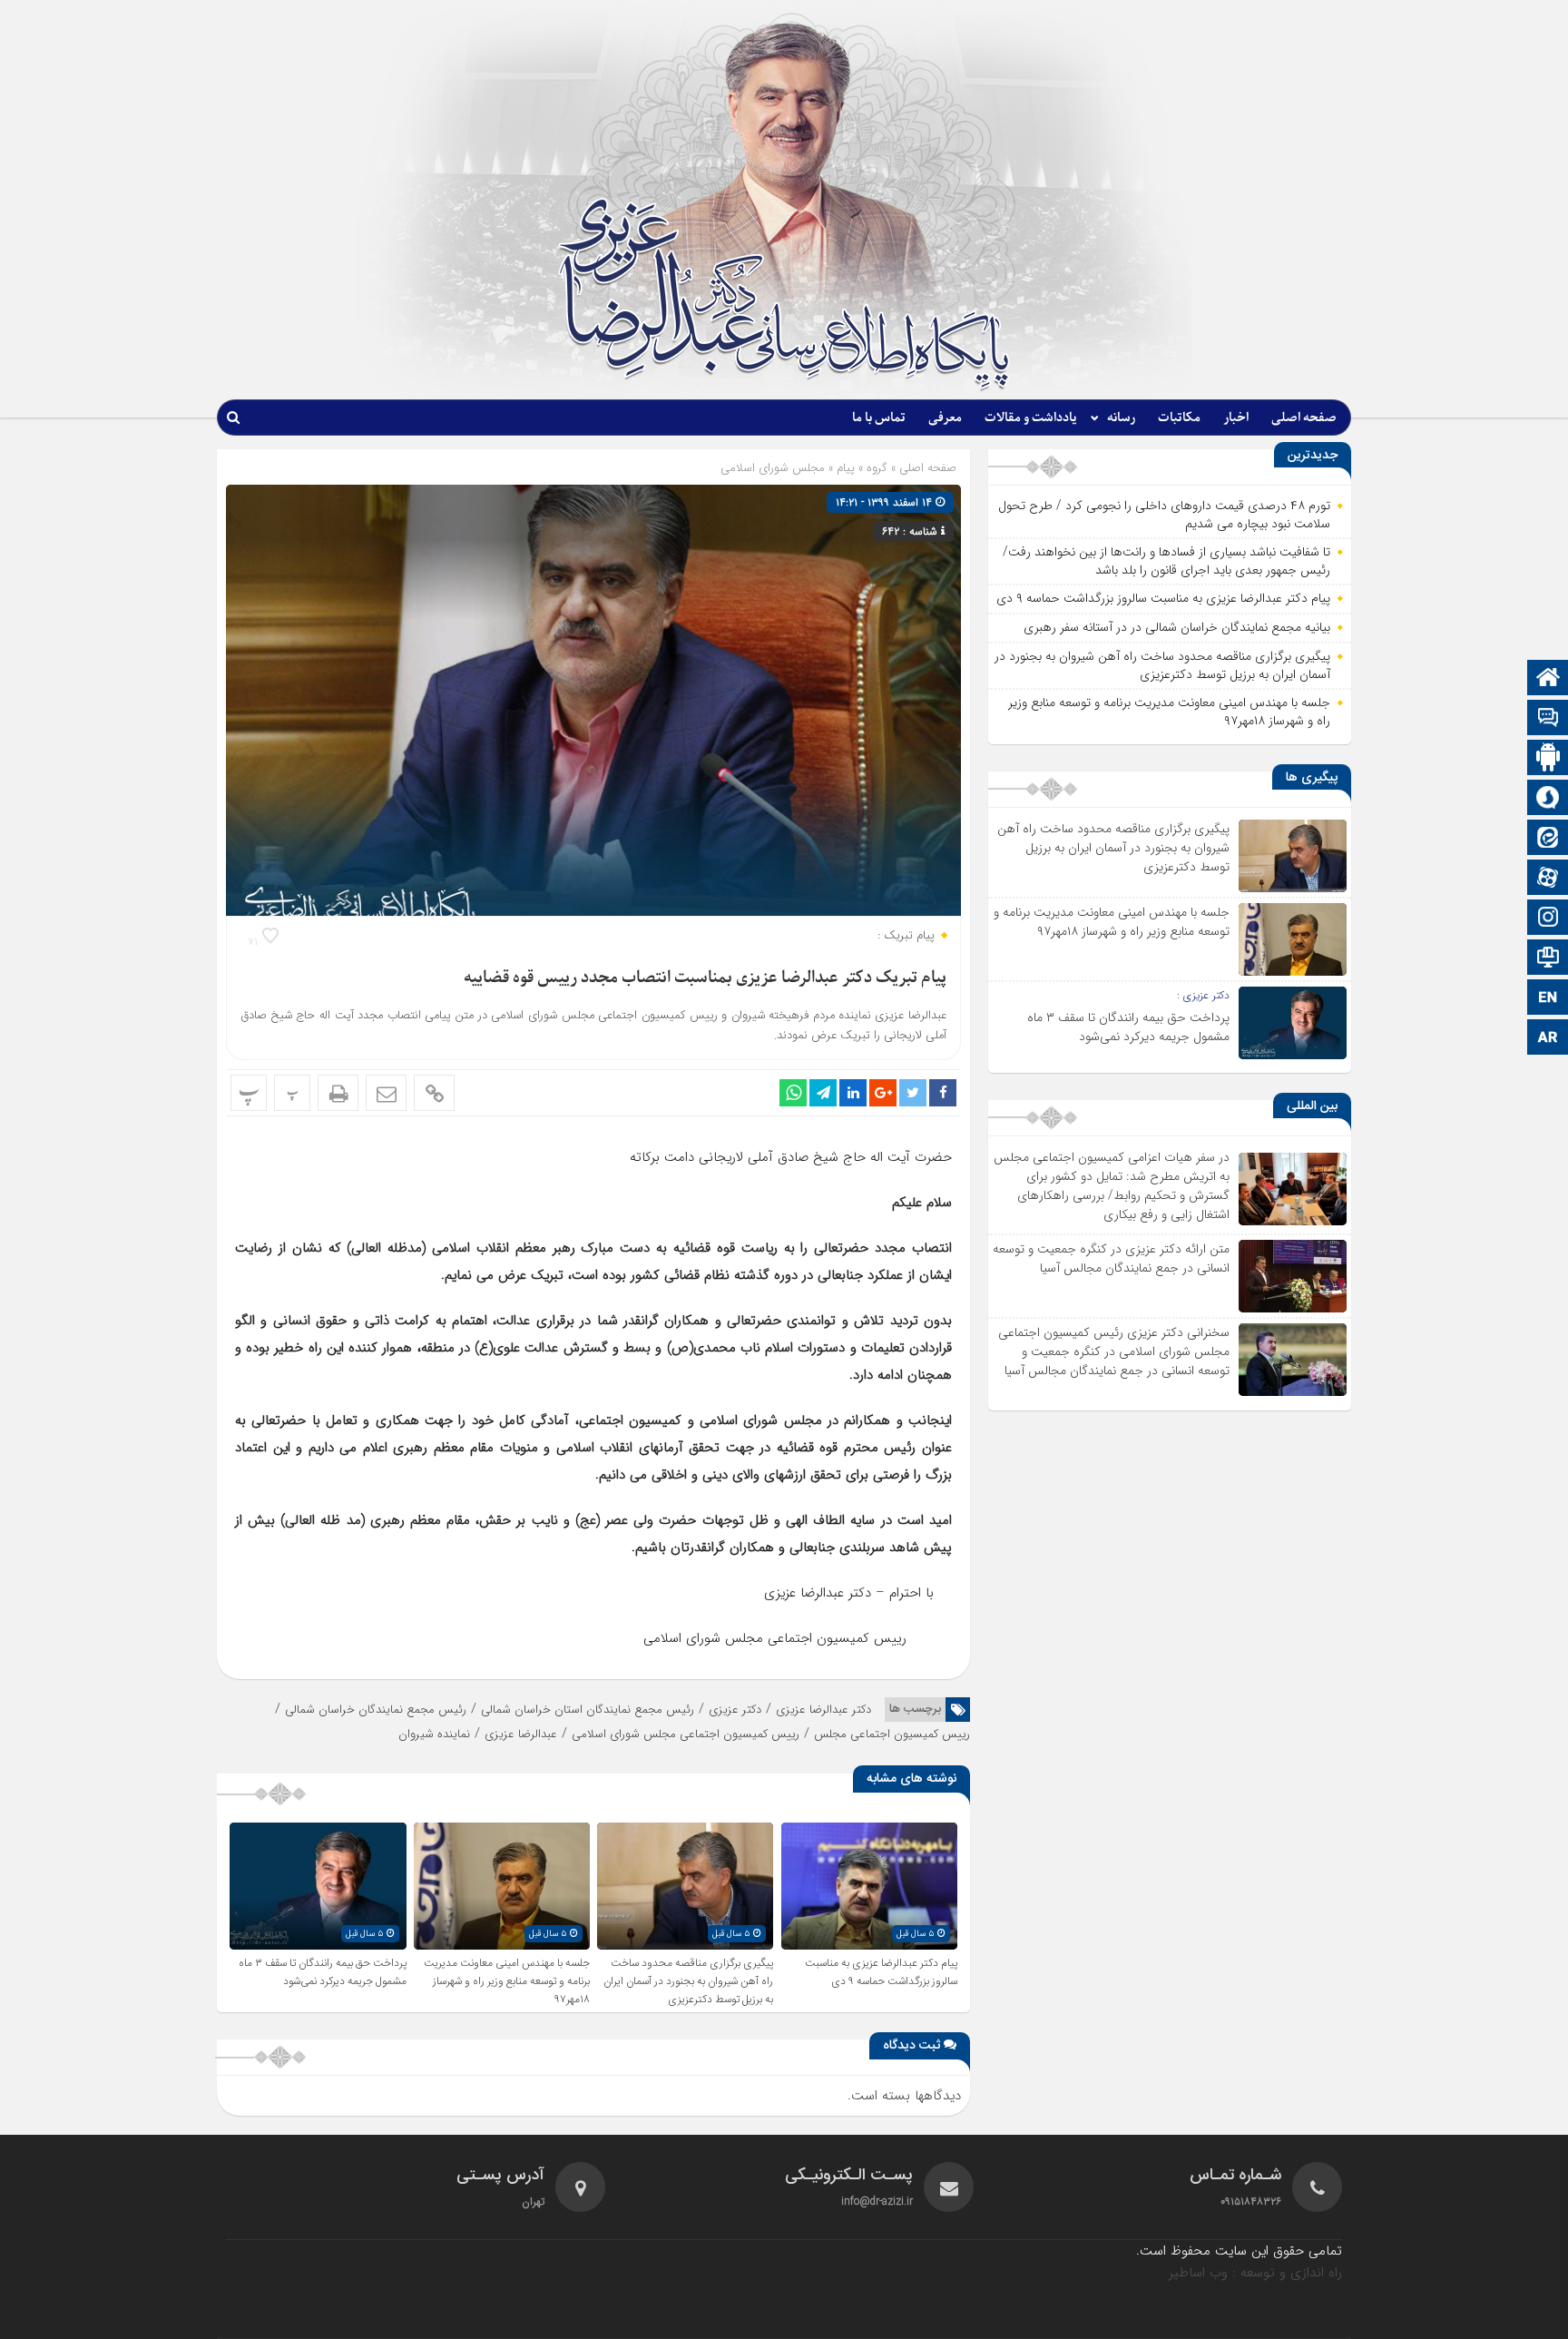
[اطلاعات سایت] (1548, 959)
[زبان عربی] (1548, 1039)
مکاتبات (1179, 418)
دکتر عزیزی (735, 1710)
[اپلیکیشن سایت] (1548, 759)
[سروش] (1548, 799)
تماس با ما (879, 418)
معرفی (945, 418)
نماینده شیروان (434, 1734)
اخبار (1236, 418)
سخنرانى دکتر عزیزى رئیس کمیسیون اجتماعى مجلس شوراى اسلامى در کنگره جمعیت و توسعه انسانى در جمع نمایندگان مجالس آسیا (1114, 1351)
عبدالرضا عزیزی (521, 1734)
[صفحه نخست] (1548, 679)
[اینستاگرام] (1548, 919)
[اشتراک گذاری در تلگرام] (823, 1093)
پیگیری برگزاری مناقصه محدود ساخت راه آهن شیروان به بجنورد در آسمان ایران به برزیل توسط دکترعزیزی (688, 1981)
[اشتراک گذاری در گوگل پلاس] (883, 1093)
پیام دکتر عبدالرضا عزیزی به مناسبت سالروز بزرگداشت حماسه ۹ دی (881, 1972)
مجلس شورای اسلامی (773, 468)
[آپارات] (1548, 879)
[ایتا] (1548, 839)
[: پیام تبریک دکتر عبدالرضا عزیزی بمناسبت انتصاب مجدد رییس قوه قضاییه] (386, 1093)
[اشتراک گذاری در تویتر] (913, 1093)
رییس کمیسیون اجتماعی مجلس (892, 1734)
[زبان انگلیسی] (1548, 999)
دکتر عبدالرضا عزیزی (823, 1710)
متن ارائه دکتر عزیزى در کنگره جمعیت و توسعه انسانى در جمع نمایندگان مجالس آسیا (1111, 1258)
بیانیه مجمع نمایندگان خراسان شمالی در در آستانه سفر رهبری (1177, 627)
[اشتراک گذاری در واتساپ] (793, 1093)
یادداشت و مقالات (1031, 418)
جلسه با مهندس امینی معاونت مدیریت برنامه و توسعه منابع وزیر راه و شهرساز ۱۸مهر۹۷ (507, 1981)
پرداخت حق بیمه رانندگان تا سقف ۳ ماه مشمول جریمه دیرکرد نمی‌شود (323, 1972)
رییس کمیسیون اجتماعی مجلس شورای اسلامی (686, 1734)
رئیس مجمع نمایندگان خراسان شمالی (376, 1710)
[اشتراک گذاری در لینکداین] (853, 1093)
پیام (846, 468)
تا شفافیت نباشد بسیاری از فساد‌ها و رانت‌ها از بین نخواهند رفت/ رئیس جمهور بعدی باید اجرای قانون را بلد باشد (1166, 561)
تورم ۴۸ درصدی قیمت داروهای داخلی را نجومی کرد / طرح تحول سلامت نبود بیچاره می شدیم (1164, 515)
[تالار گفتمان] (1548, 719)
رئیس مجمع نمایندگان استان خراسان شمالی (588, 1710)
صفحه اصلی (1304, 418)
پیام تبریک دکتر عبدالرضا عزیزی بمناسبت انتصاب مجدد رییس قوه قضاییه (705, 978)
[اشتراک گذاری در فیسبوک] (943, 1093)
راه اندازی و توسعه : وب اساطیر (1255, 2273)
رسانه (1121, 418)
